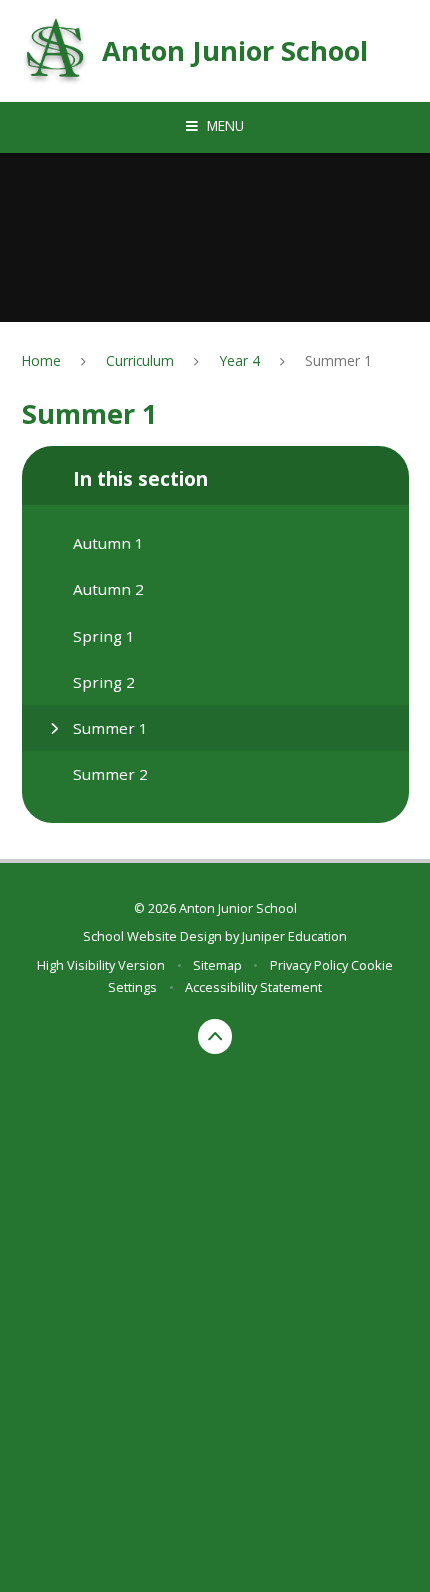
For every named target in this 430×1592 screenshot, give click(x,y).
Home (41, 360)
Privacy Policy (309, 965)
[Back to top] (215, 1036)
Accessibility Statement (253, 987)
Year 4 (240, 360)
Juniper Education (294, 936)
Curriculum (140, 360)
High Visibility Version (101, 965)
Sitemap (217, 965)
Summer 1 (338, 360)
